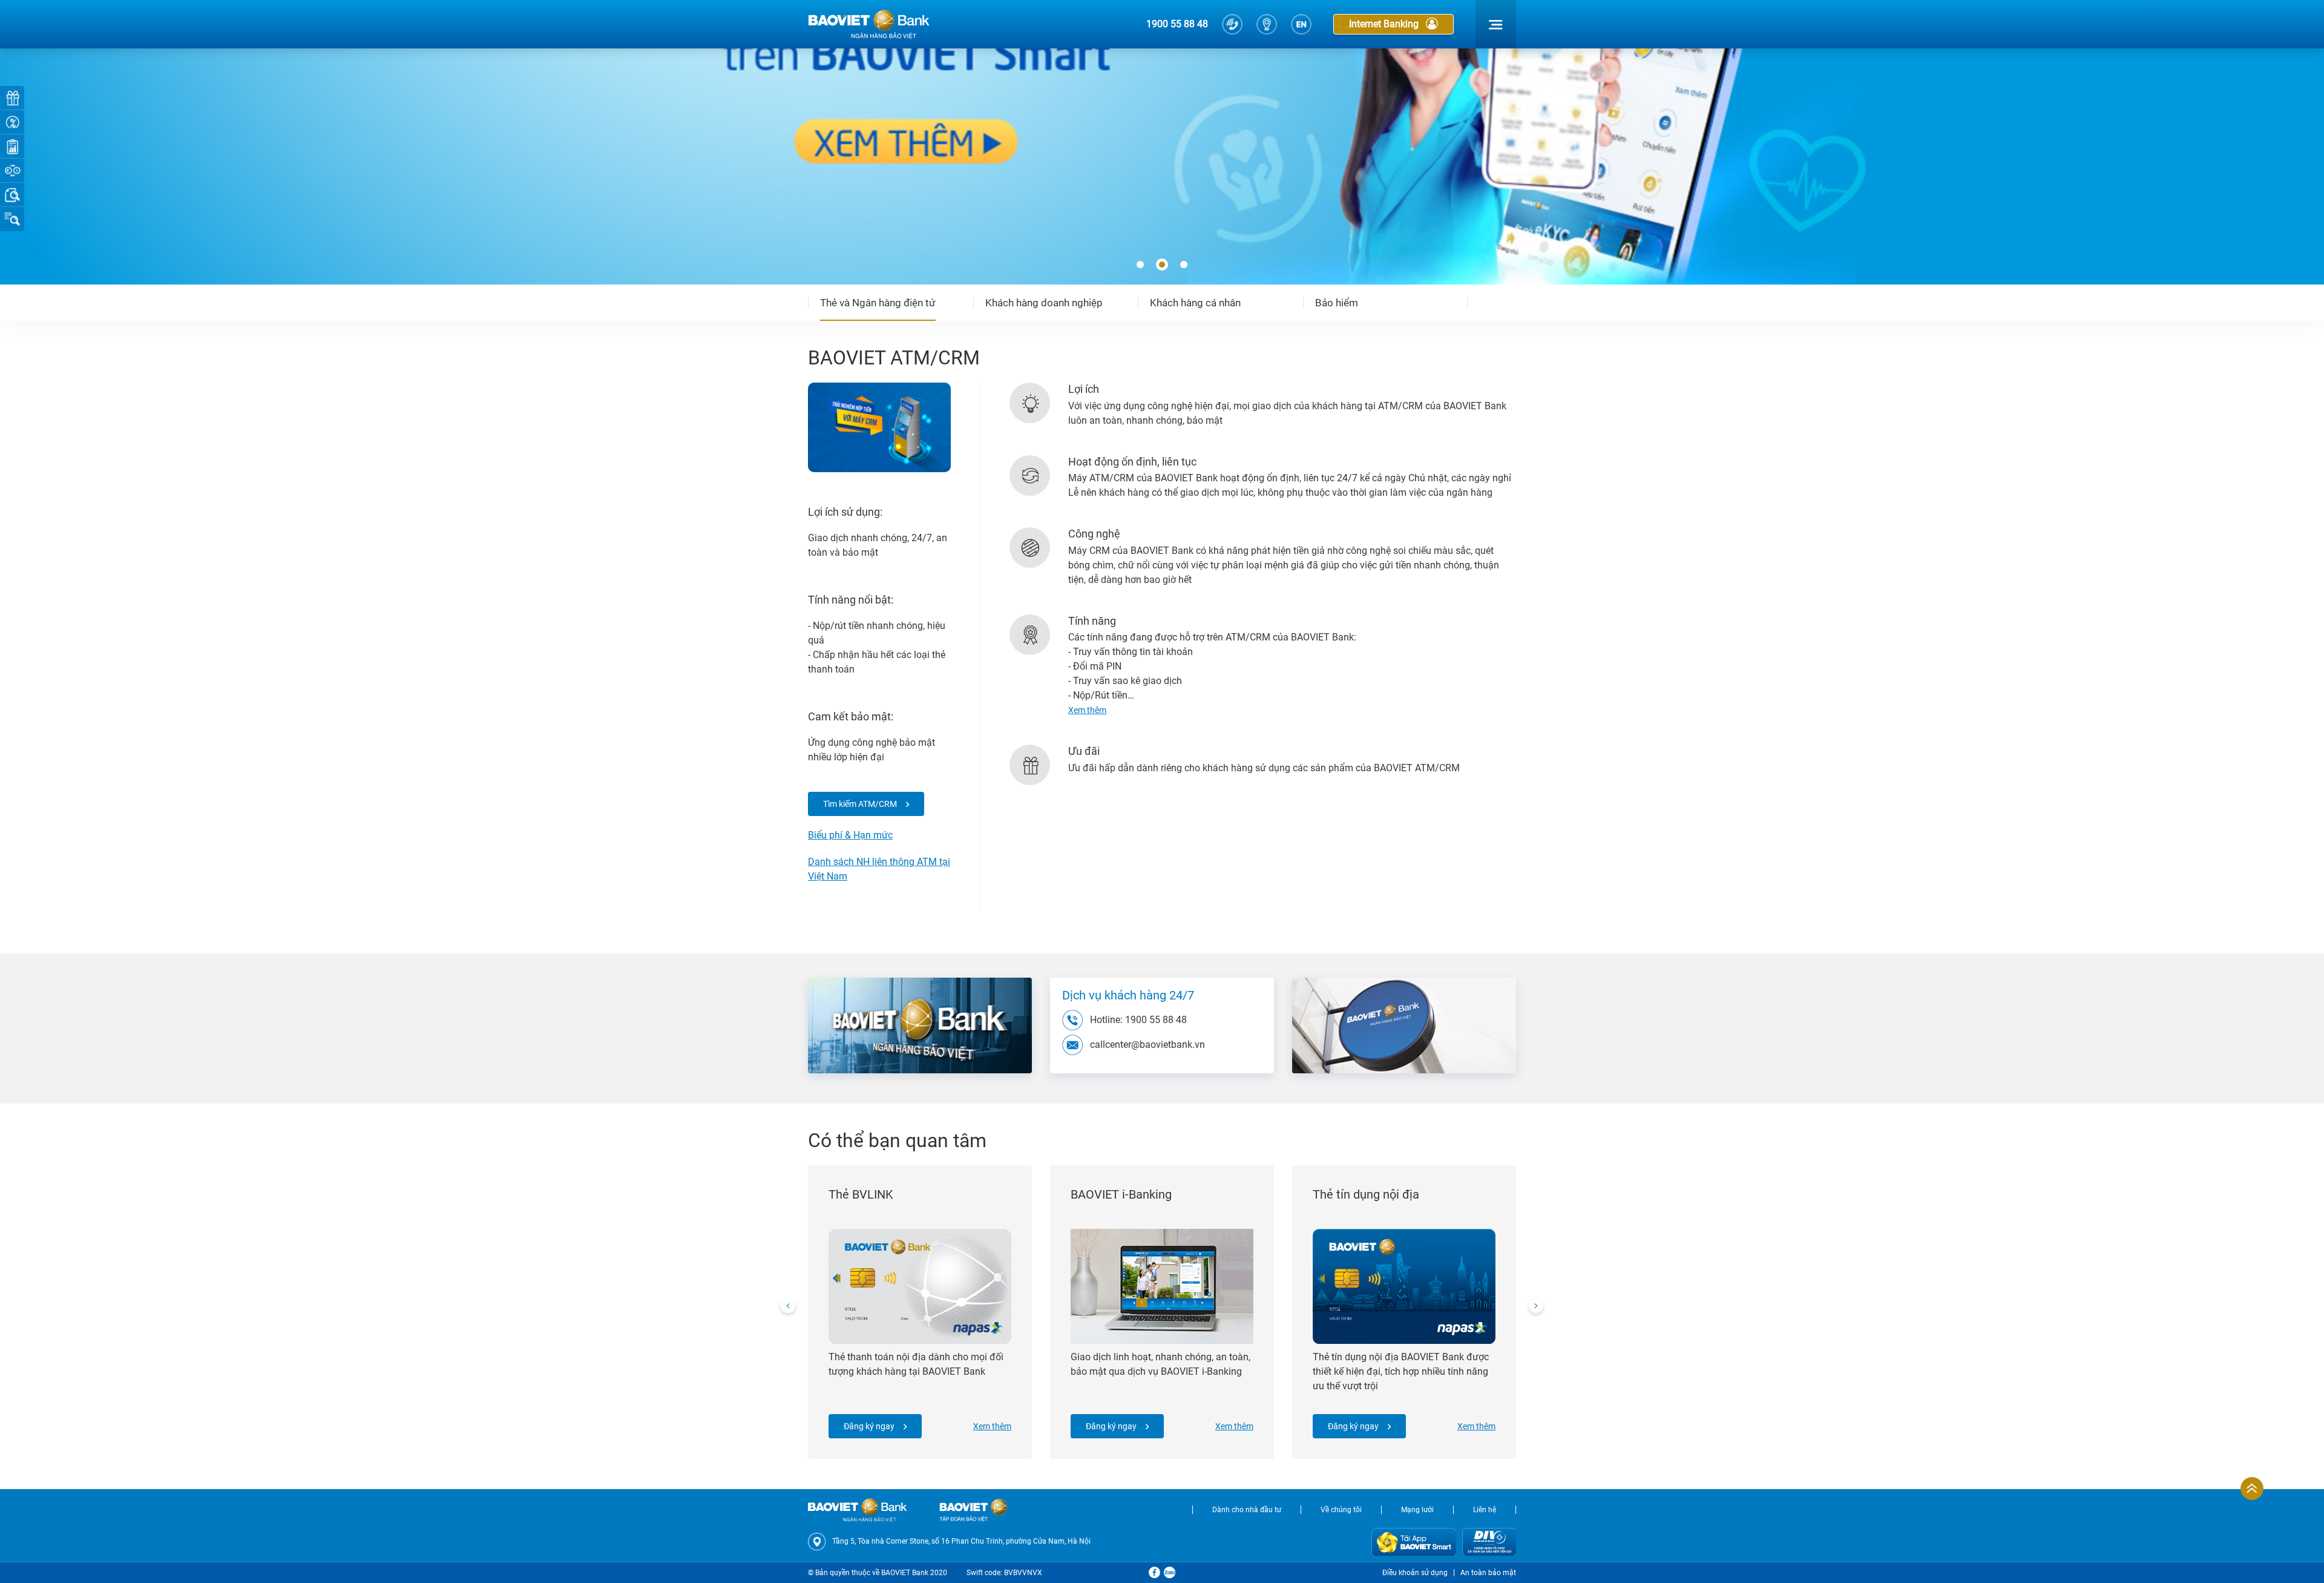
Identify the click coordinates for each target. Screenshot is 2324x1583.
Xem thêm (992, 1426)
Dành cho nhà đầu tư (1247, 1510)
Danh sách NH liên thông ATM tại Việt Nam (879, 869)
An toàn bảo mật (1488, 1573)
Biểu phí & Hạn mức (850, 835)
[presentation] (788, 1306)
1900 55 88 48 (1177, 24)
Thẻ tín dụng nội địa (1366, 1194)
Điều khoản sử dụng (1415, 1573)
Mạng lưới (1417, 1510)
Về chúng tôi (1341, 1510)
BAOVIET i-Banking (1121, 1194)
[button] (1140, 265)
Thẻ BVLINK (861, 1194)
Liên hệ (1485, 1510)
